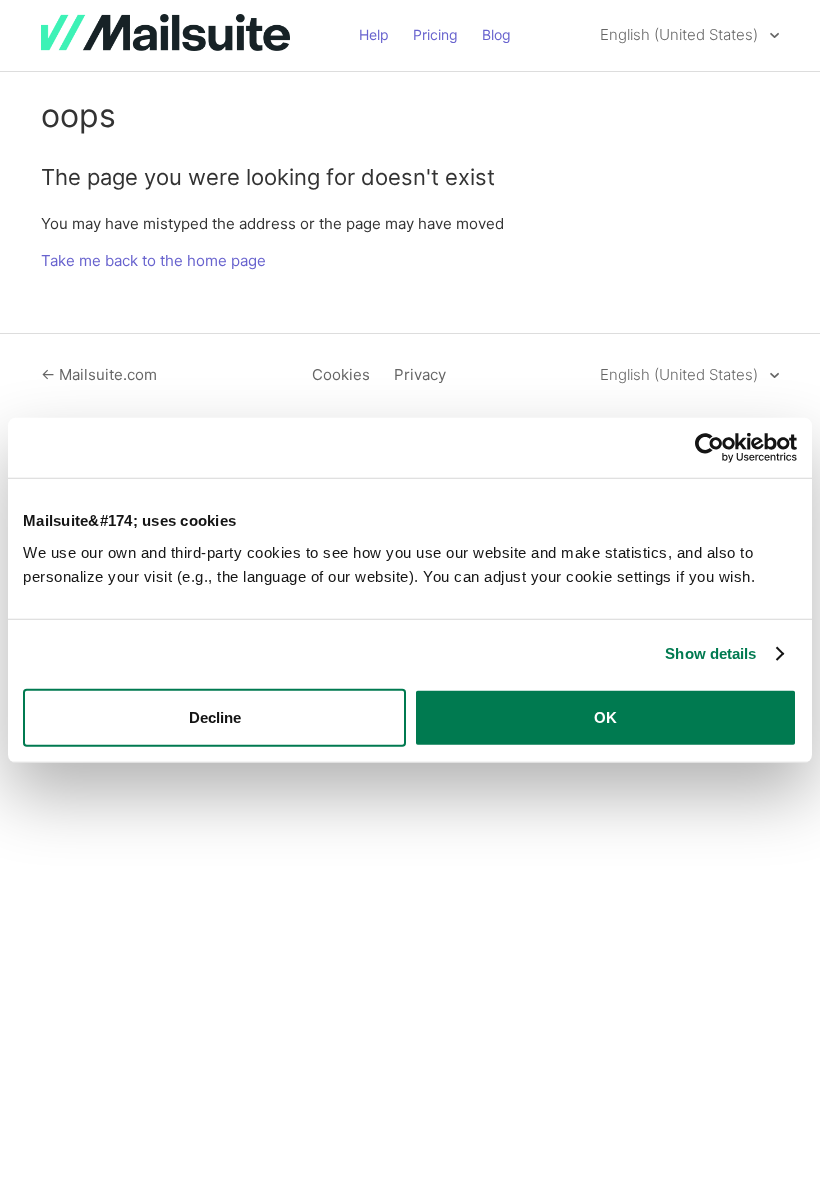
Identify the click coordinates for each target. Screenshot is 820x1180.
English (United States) (681, 34)
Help (374, 34)
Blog (496, 34)
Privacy (420, 374)
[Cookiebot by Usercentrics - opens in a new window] (709, 448)
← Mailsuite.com (99, 374)
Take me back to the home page (153, 260)
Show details (710, 653)
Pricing (435, 34)
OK (605, 716)
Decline (215, 716)
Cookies (341, 374)
